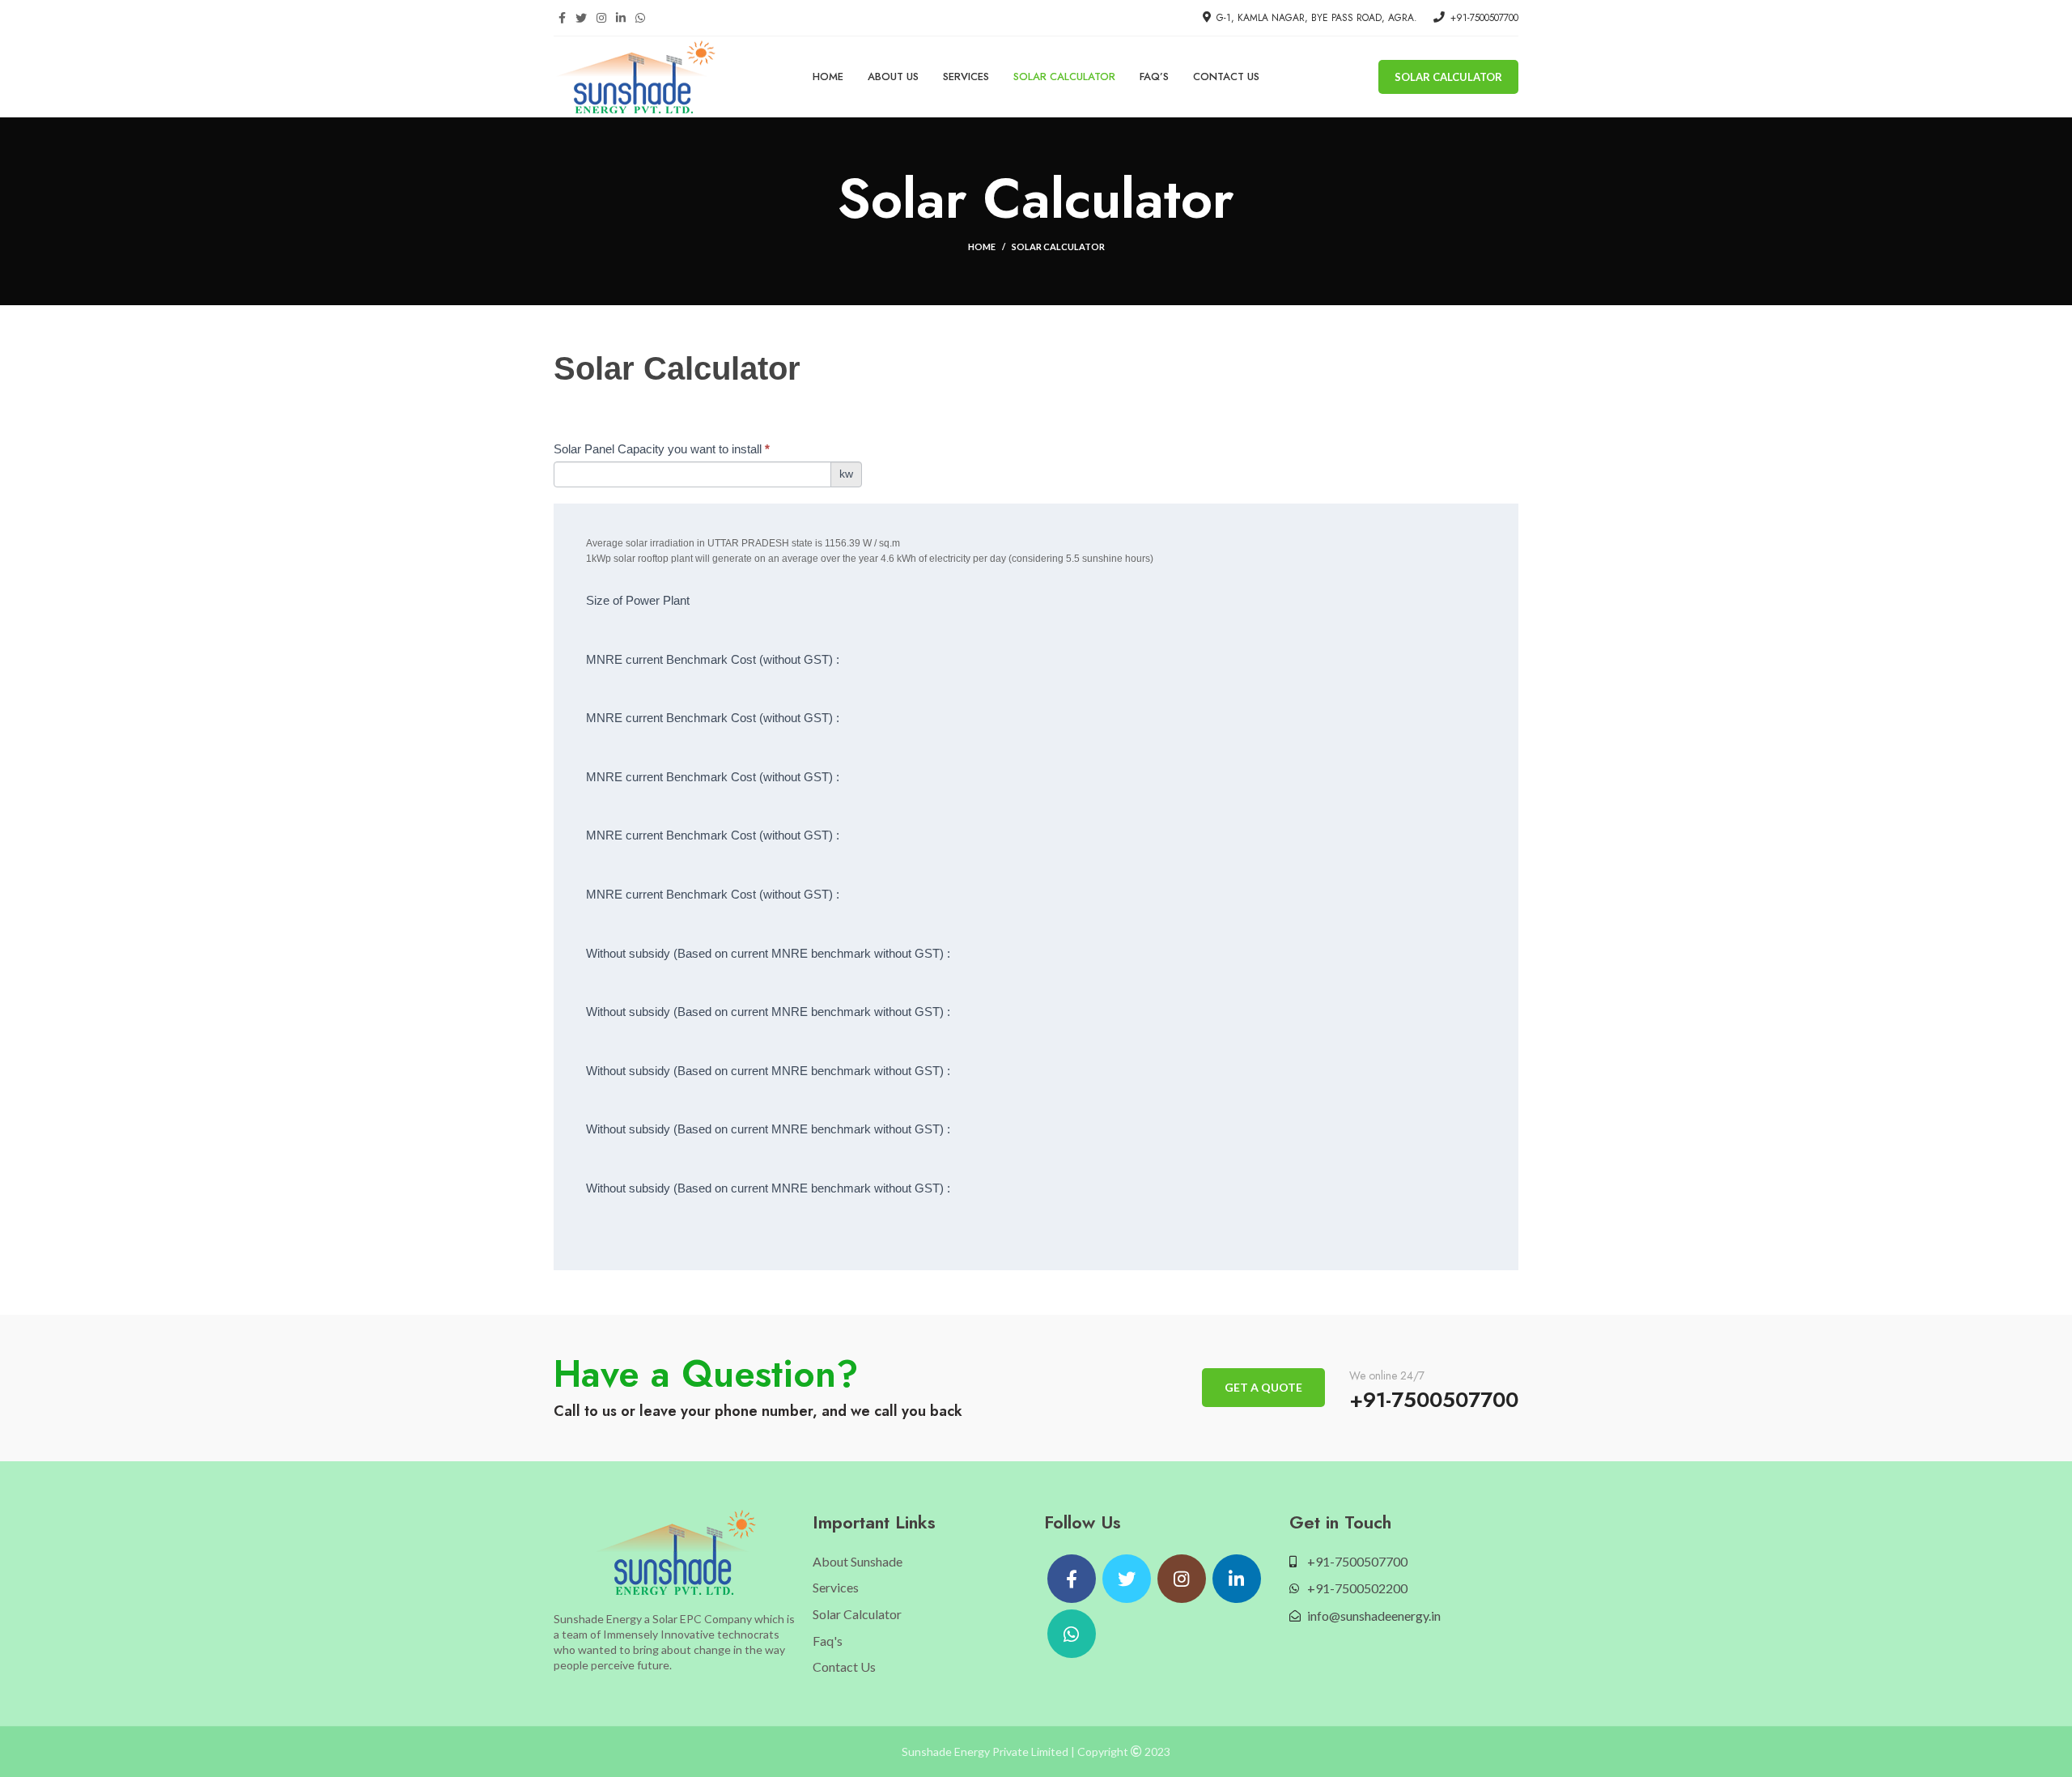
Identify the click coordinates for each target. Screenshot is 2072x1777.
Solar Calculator (1448, 77)
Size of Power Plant (638, 600)
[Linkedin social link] (621, 18)
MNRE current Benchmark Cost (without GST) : (713, 659)
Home (982, 247)
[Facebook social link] (562, 18)
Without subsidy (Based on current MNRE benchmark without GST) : (768, 953)
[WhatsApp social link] (640, 18)
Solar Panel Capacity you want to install (662, 449)
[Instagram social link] (601, 18)
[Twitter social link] (581, 18)
